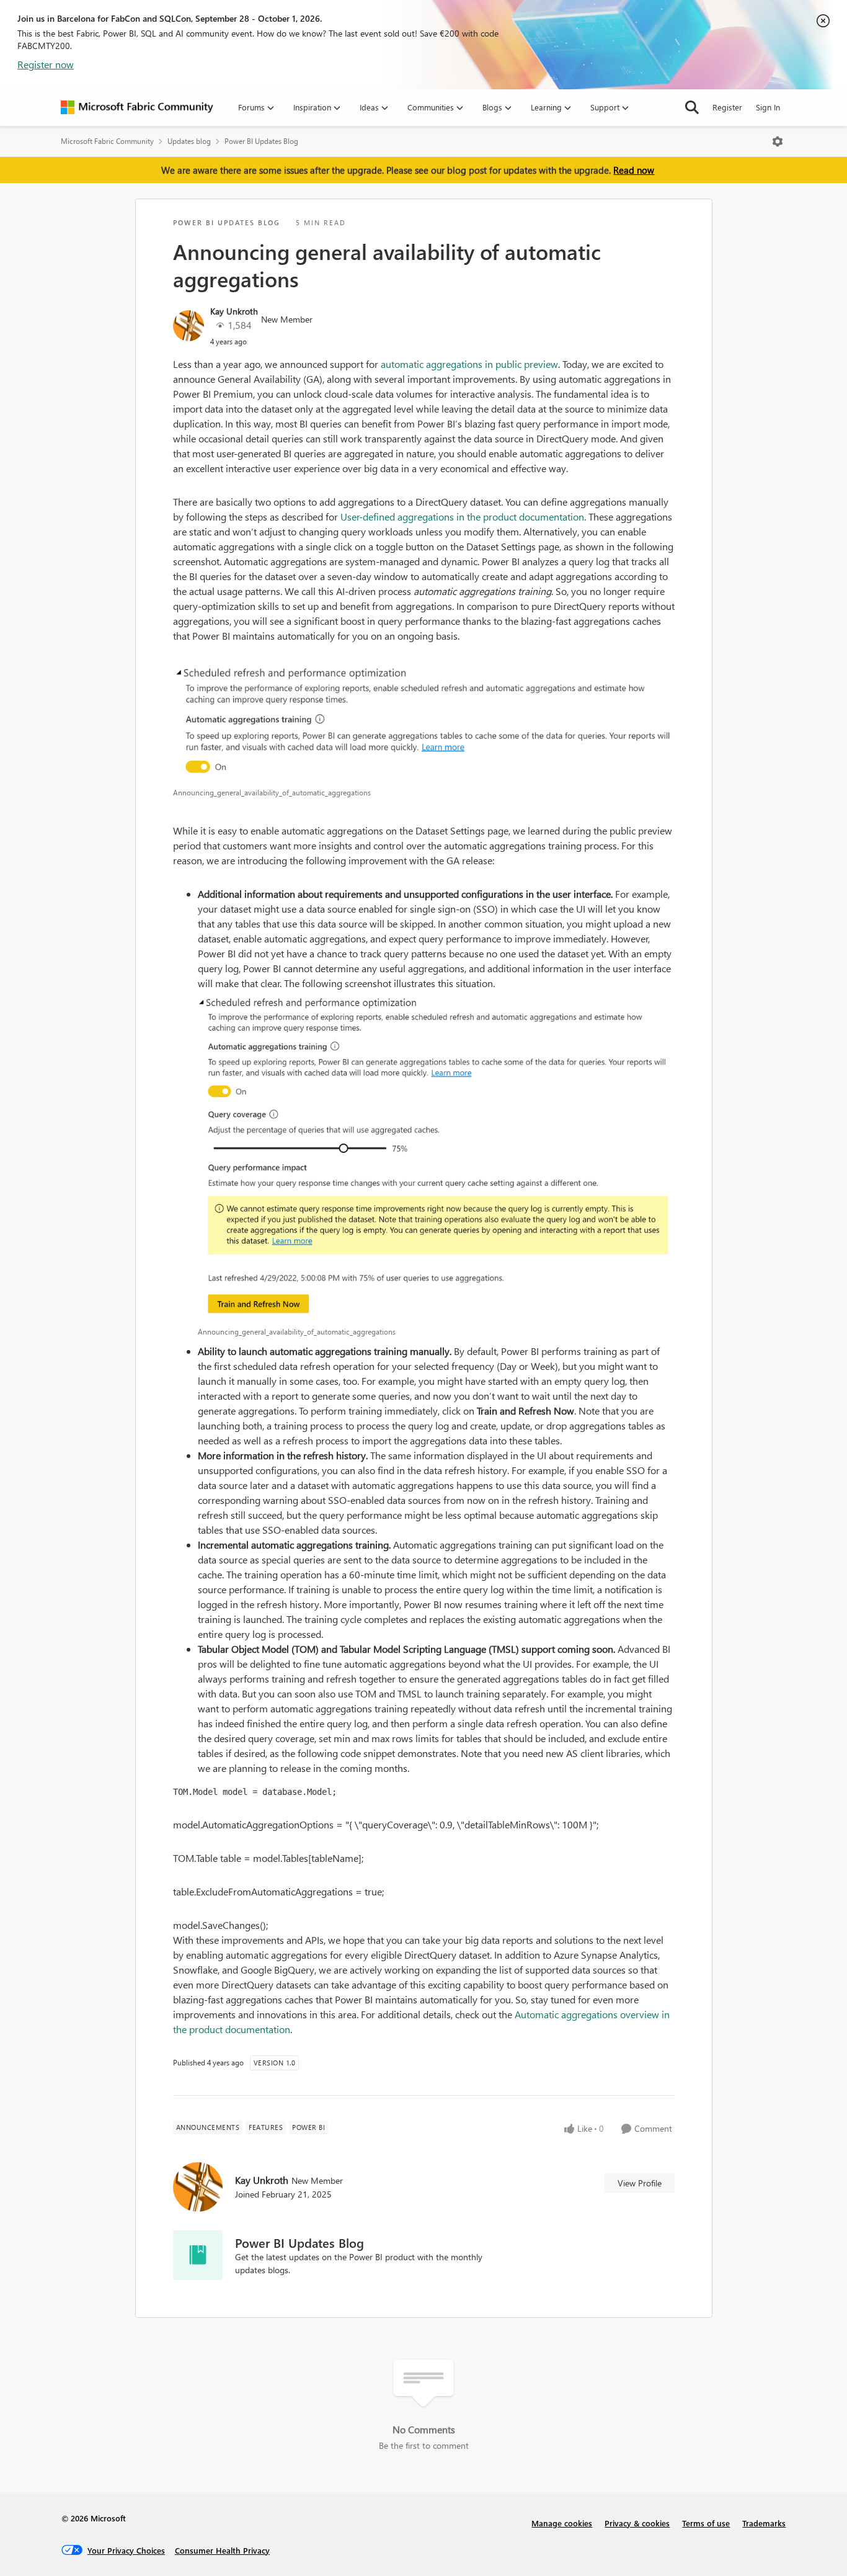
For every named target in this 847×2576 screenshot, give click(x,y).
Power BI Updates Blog (261, 141)
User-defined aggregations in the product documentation (462, 517)
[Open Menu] (778, 141)
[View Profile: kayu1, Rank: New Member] (188, 326)
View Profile (640, 2183)
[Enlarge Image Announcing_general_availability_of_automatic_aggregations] (424, 722)
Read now (634, 170)
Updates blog (189, 141)
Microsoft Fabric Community (107, 141)
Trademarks (764, 2523)
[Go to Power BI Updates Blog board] (198, 2255)
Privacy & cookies (637, 2523)
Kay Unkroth (234, 311)
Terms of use (706, 2523)
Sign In (768, 107)
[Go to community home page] (137, 107)
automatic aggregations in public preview (469, 364)
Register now (46, 64)
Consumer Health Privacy (222, 2550)
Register (727, 107)
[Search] (692, 107)
